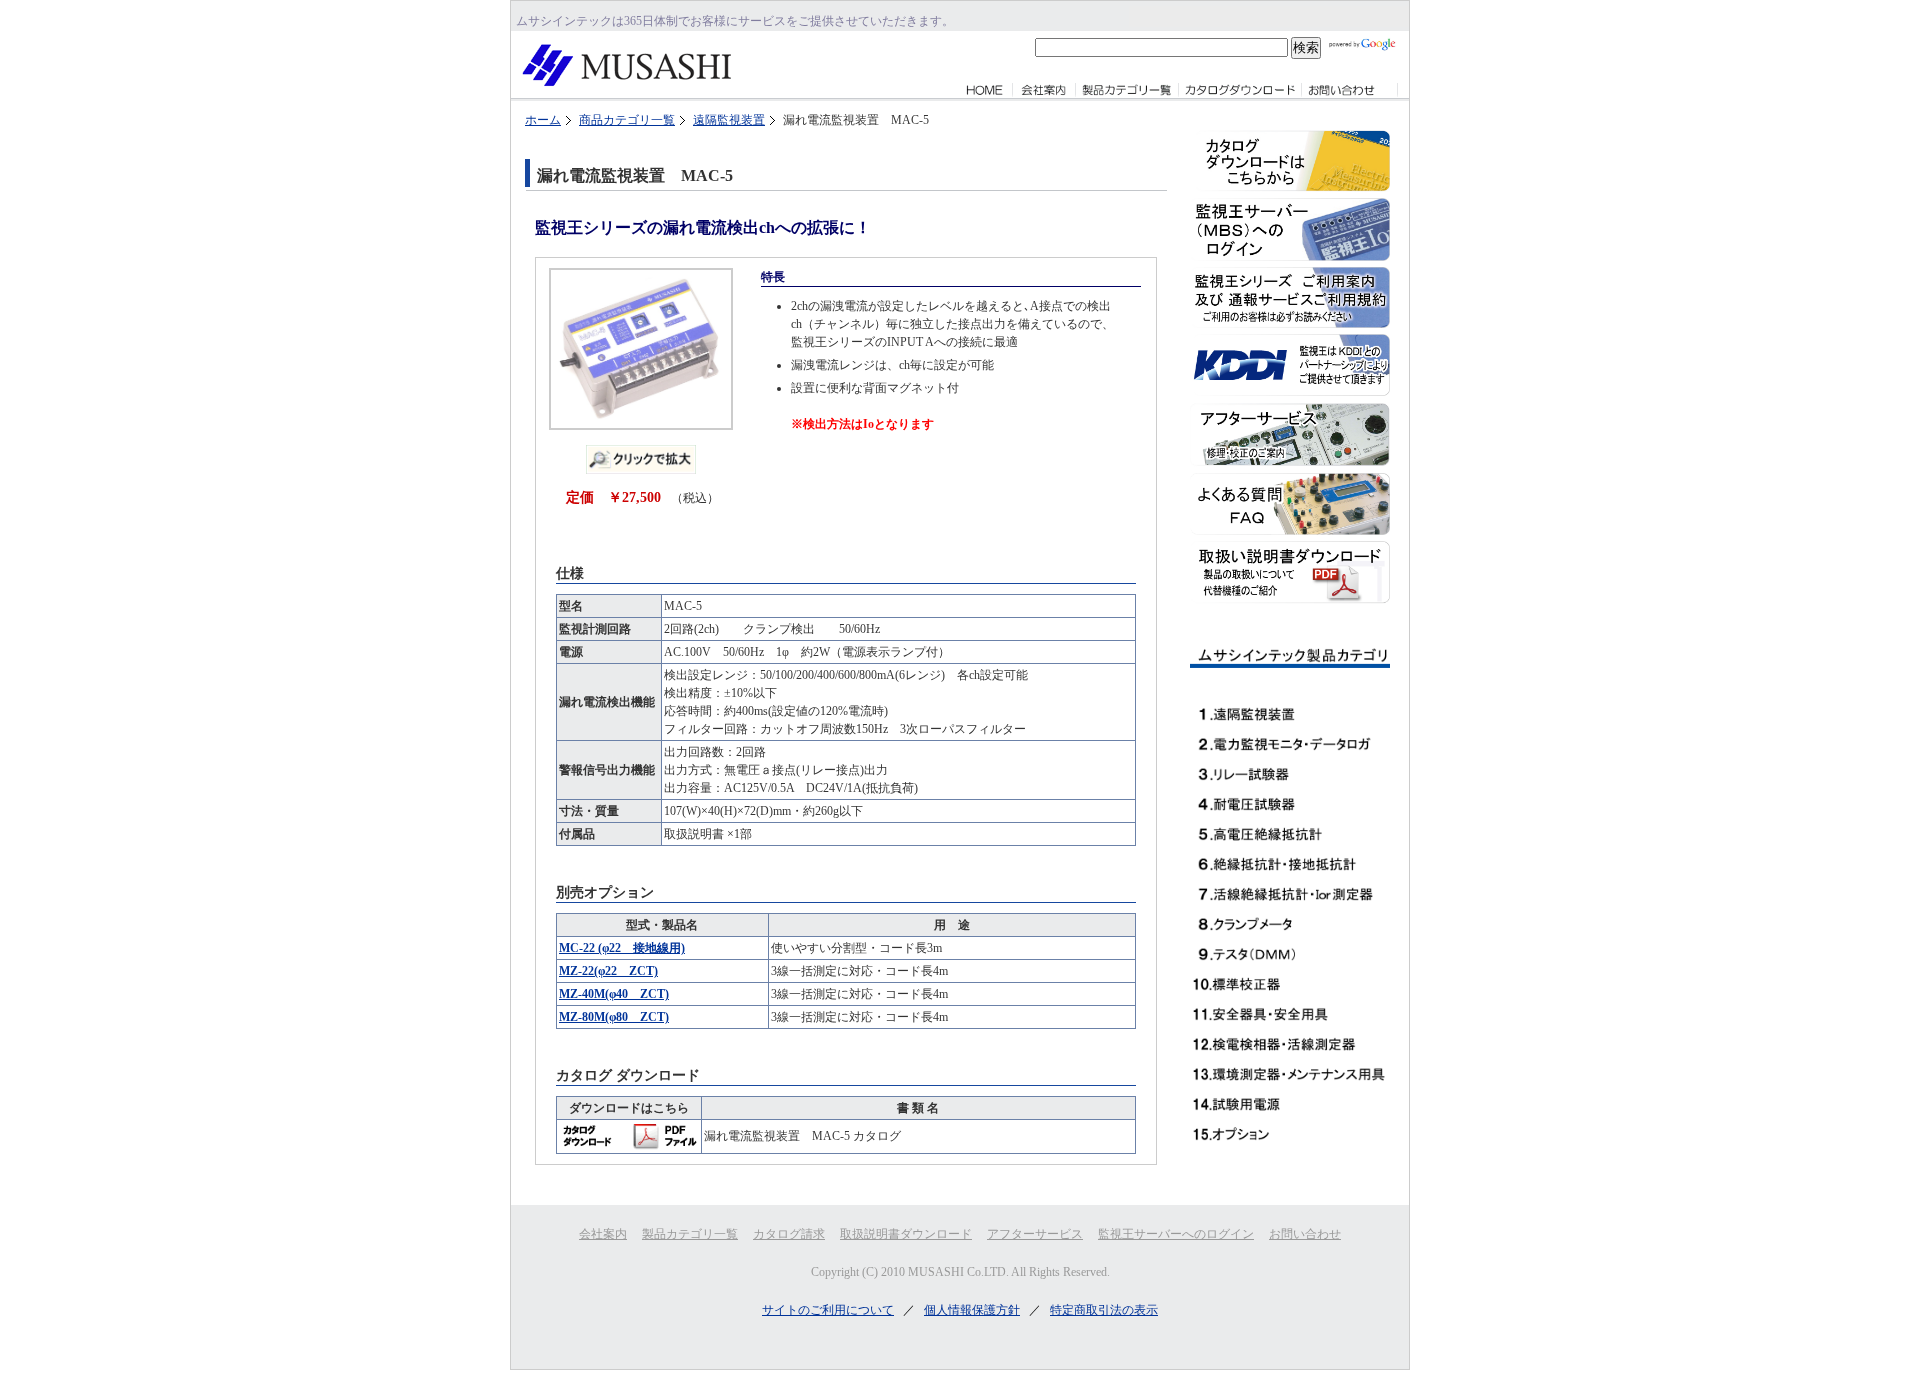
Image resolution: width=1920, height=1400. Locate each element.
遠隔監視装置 (729, 120)
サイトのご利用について (828, 1310)
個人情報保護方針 (972, 1310)
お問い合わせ (1305, 1234)
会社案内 (603, 1234)
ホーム (543, 120)
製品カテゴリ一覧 (690, 1234)
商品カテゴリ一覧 (627, 120)
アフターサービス (1035, 1234)
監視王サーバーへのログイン (1176, 1234)
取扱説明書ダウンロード (906, 1234)
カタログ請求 (789, 1234)
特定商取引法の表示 (1104, 1310)
